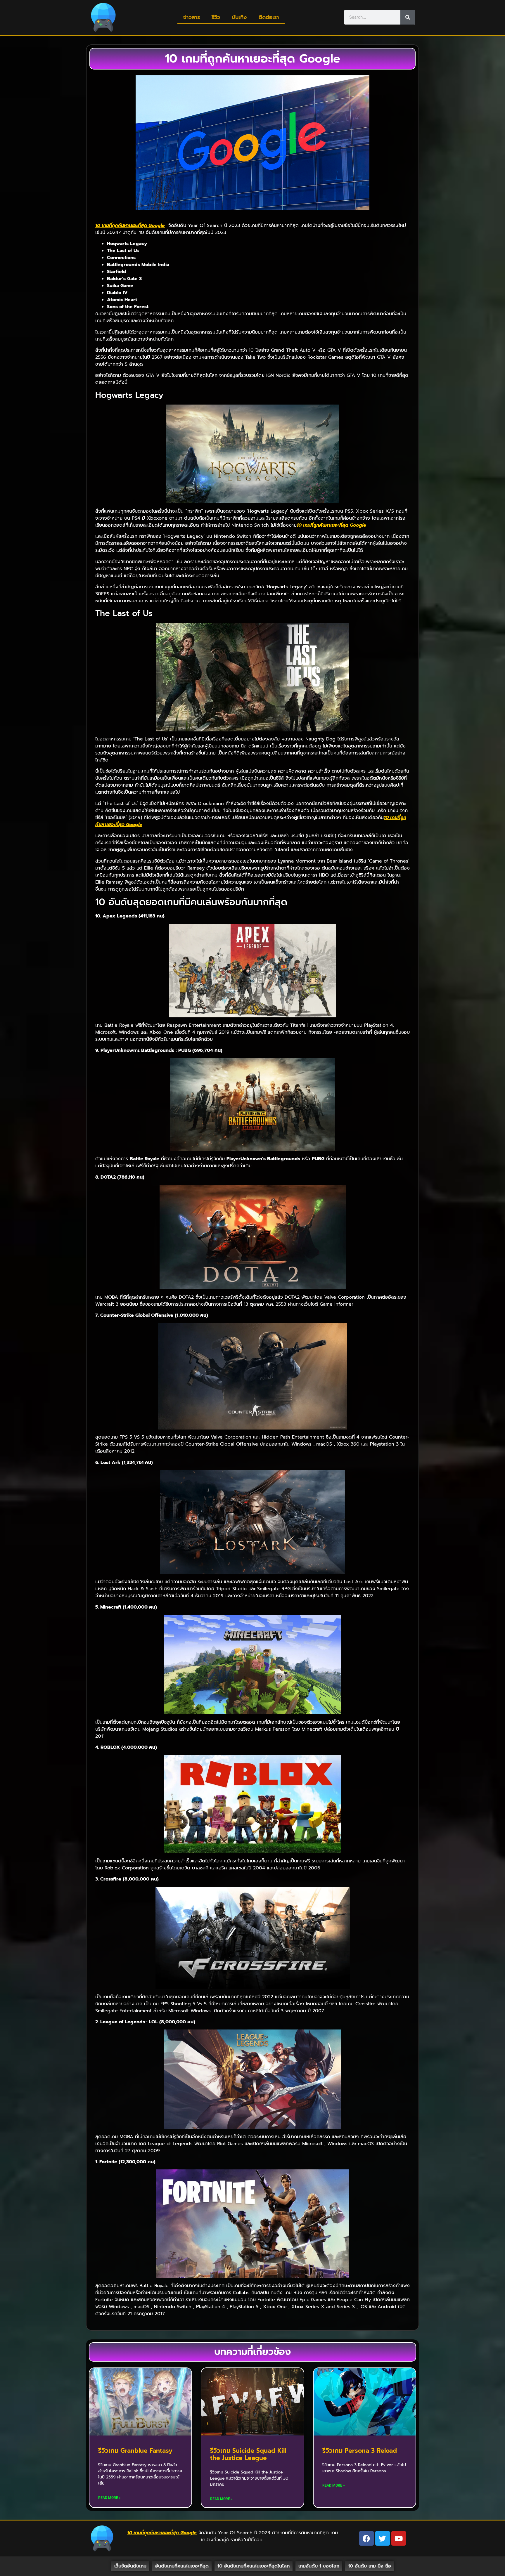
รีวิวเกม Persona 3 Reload (360, 2451)
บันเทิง (239, 17)
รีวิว (216, 17)
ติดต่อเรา (269, 17)
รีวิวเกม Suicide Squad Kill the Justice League (248, 2454)
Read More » (109, 2498)
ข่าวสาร (192, 17)
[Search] (408, 17)
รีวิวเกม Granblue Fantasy (135, 2451)
